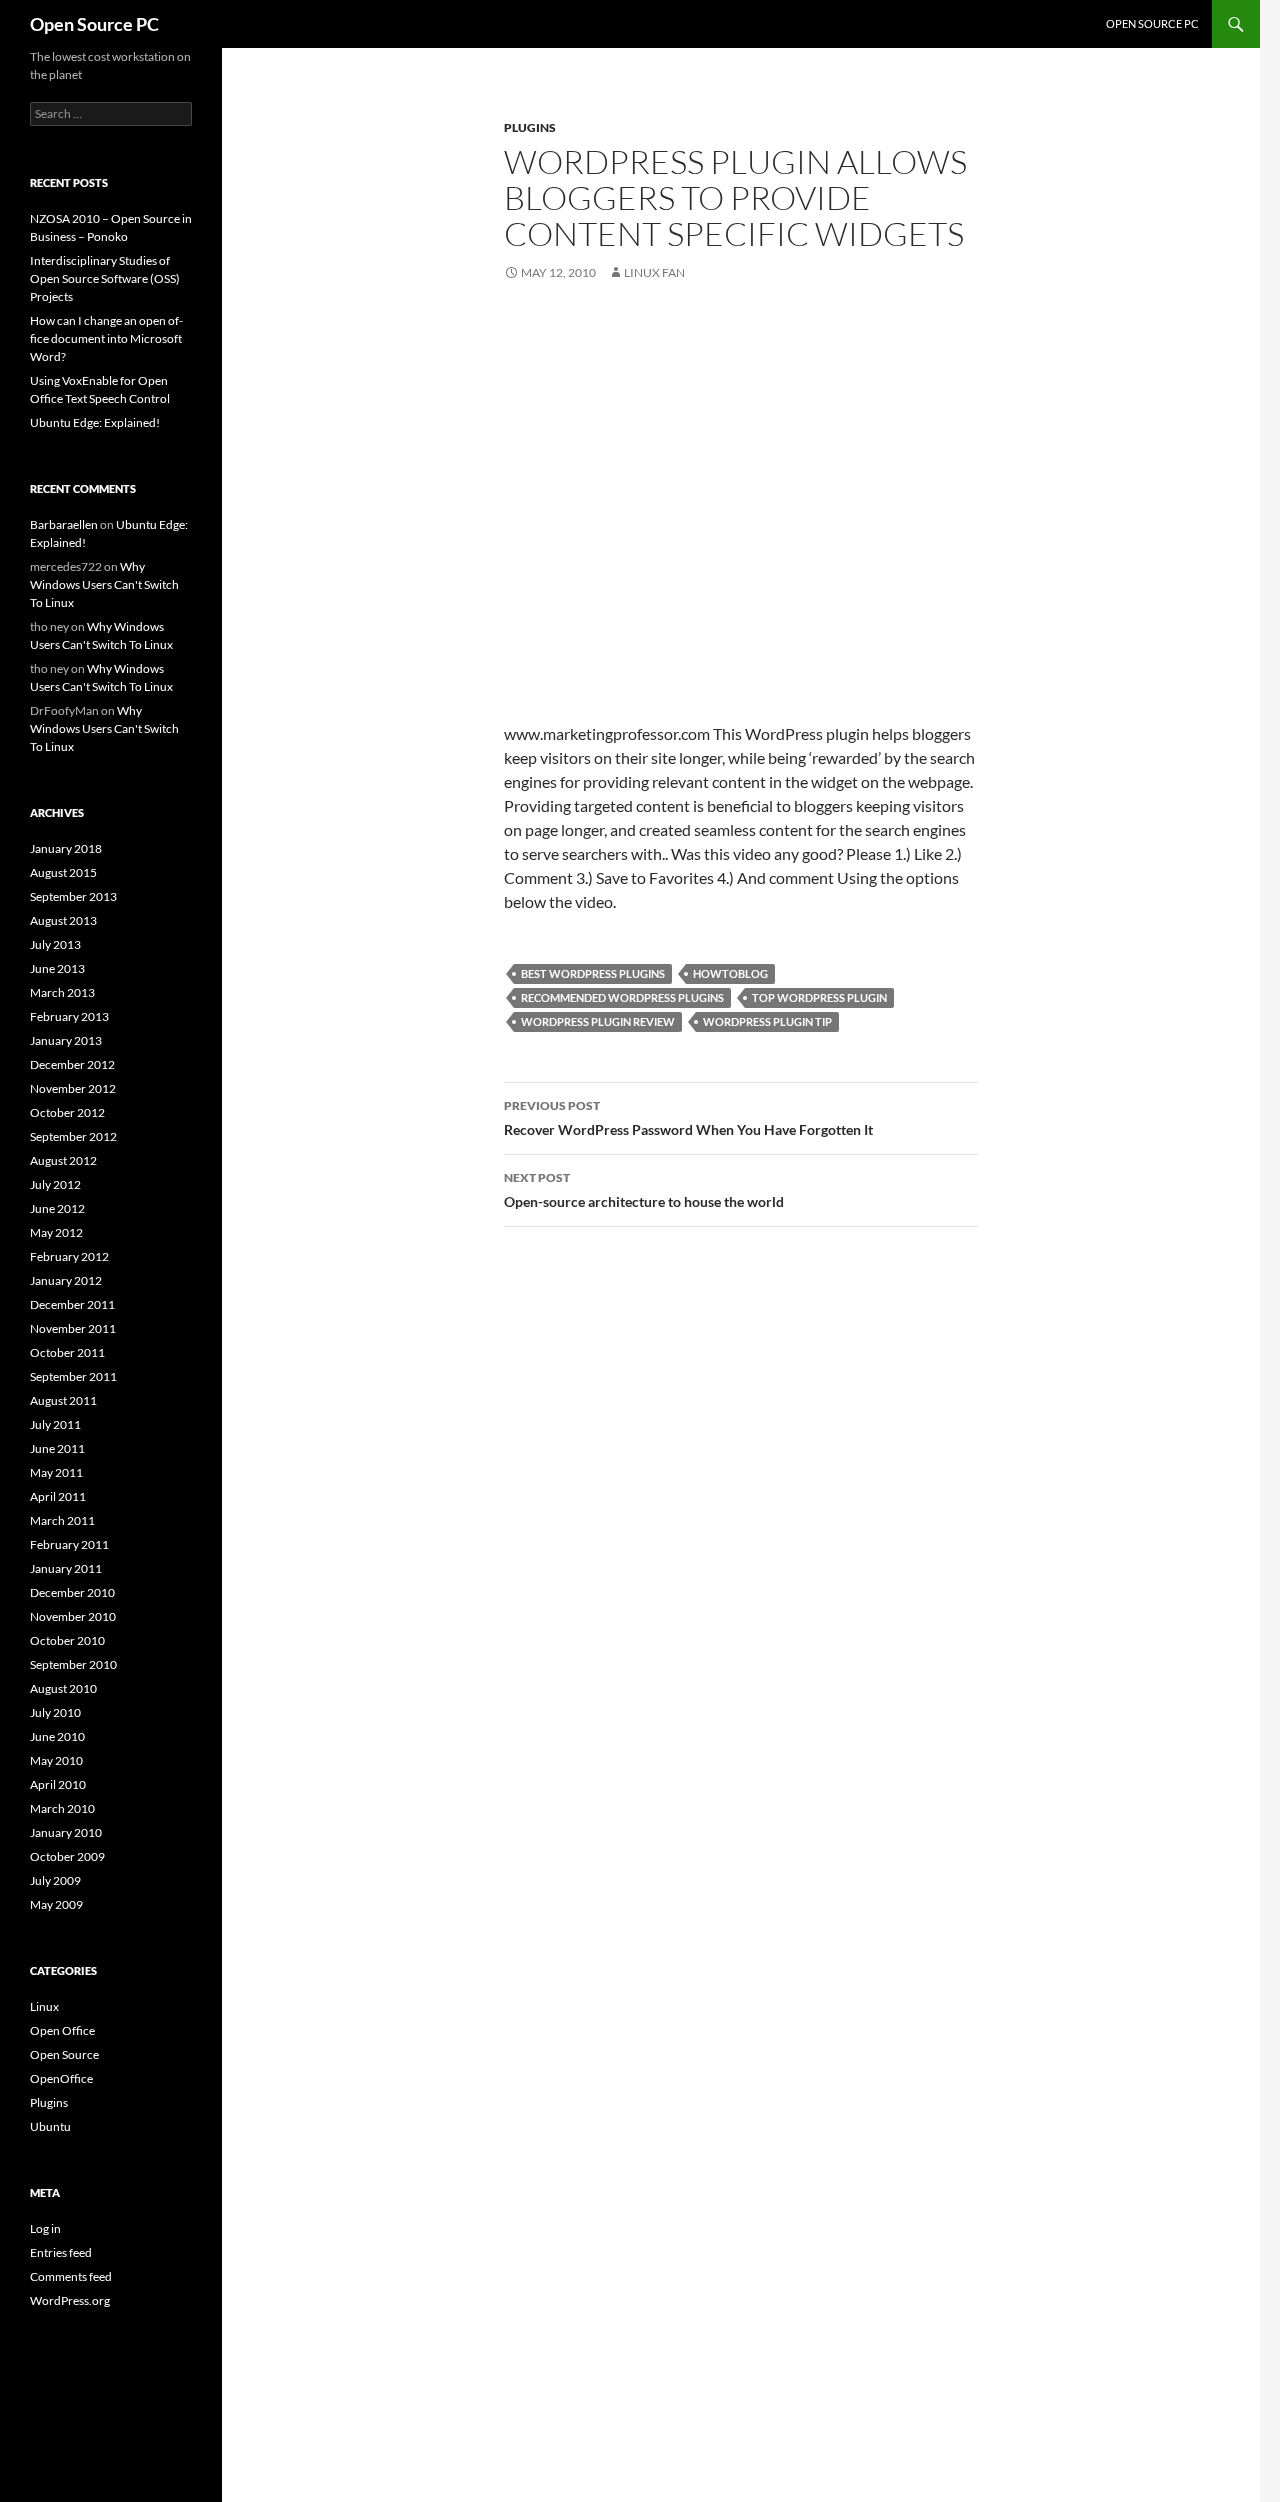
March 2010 (62, 1808)
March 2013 (62, 992)
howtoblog (730, 973)
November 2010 (73, 1616)
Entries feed (61, 2252)
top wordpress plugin (819, 997)
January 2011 (66, 1568)
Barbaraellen (64, 524)
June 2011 (57, 1448)
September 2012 (73, 1136)
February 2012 (69, 1256)
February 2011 (69, 1544)
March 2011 (62, 1520)
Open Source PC (94, 24)
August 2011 (63, 1400)
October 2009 (67, 1856)
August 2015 (63, 872)
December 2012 (72, 1064)
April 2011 (58, 1496)
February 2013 (69, 1016)
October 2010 (67, 1640)
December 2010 (72, 1592)
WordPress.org (70, 2300)
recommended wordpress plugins (622, 997)
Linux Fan (654, 272)
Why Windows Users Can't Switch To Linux (104, 584)
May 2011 (56, 1472)
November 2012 (73, 1088)
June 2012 (57, 1208)
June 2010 (57, 1736)
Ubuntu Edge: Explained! (95, 422)
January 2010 (66, 1832)
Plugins (530, 127)
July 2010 (55, 1712)
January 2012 (66, 1280)
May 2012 (56, 1232)
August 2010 (63, 1688)
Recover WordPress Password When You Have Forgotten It (688, 1118)
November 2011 (73, 1328)
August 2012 (63, 1160)
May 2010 (56, 1760)
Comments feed (71, 2276)
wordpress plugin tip (767, 1021)
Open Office (62, 2030)
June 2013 (57, 968)
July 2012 (55, 1184)
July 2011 (55, 1424)
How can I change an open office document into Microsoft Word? (106, 338)
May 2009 (56, 1904)
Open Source (64, 2054)
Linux (44, 2006)
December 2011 (72, 1304)
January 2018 (66, 848)
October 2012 (67, 1112)
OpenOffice (61, 2078)
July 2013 (55, 944)
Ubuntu (50, 2126)
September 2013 (73, 896)
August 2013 (63, 920)
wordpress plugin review (598, 1021)
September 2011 (73, 1376)
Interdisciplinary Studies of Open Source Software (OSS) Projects (105, 278)
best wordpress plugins (593, 973)
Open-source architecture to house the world (644, 1190)
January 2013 (66, 1040)
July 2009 (55, 1880)
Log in (45, 2228)
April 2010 (58, 1784)
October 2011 (67, 1352)
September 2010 (73, 1664)
